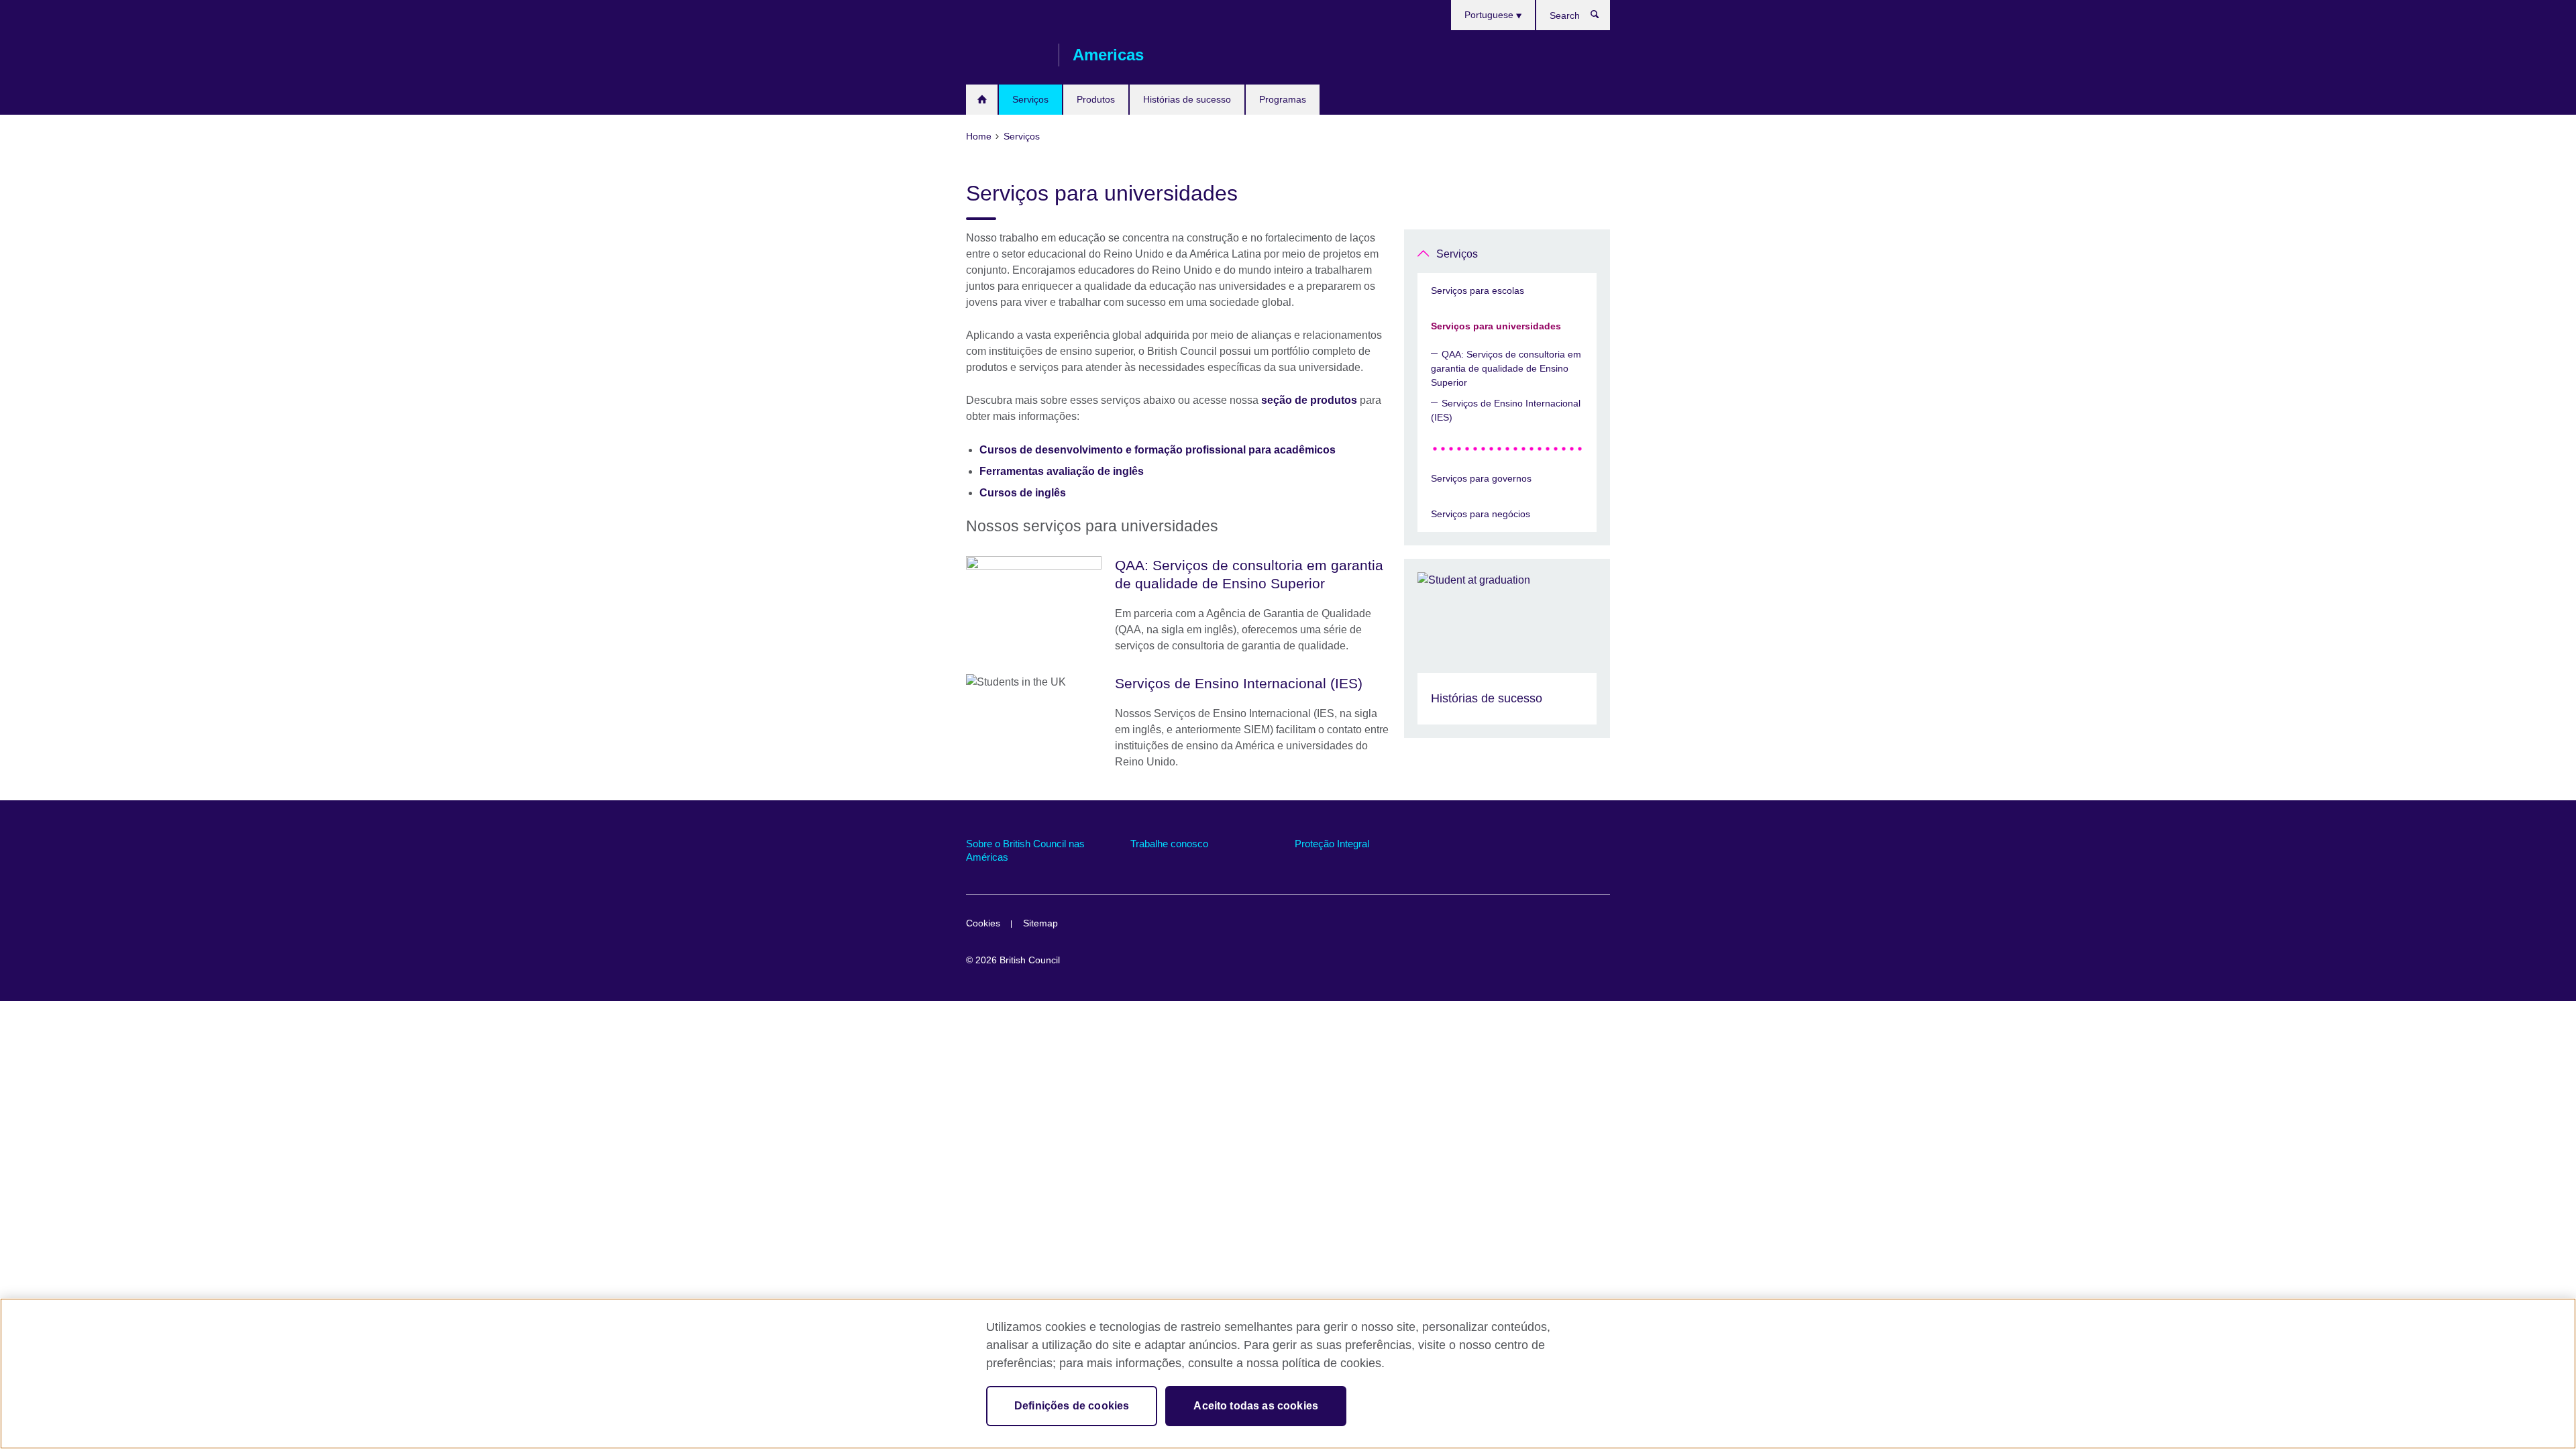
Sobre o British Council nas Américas (1025, 850)
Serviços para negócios (1481, 514)
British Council (1006, 55)
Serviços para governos (1481, 478)
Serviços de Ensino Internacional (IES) (1506, 410)
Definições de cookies (1072, 1406)
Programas (1283, 99)
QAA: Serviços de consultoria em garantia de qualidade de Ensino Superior (1506, 368)
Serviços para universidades (1496, 326)
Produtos (1096, 99)
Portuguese (1490, 15)
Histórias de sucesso (1187, 99)
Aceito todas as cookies (1256, 1406)
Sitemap (1040, 923)
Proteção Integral (1332, 844)
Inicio (982, 100)
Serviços (1030, 99)
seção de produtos (1309, 400)
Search (1602, 17)
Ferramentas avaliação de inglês (1062, 471)
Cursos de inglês (1023, 493)
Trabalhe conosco (1169, 844)
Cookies (983, 923)
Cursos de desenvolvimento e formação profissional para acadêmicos (1158, 450)
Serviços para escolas (1478, 290)
